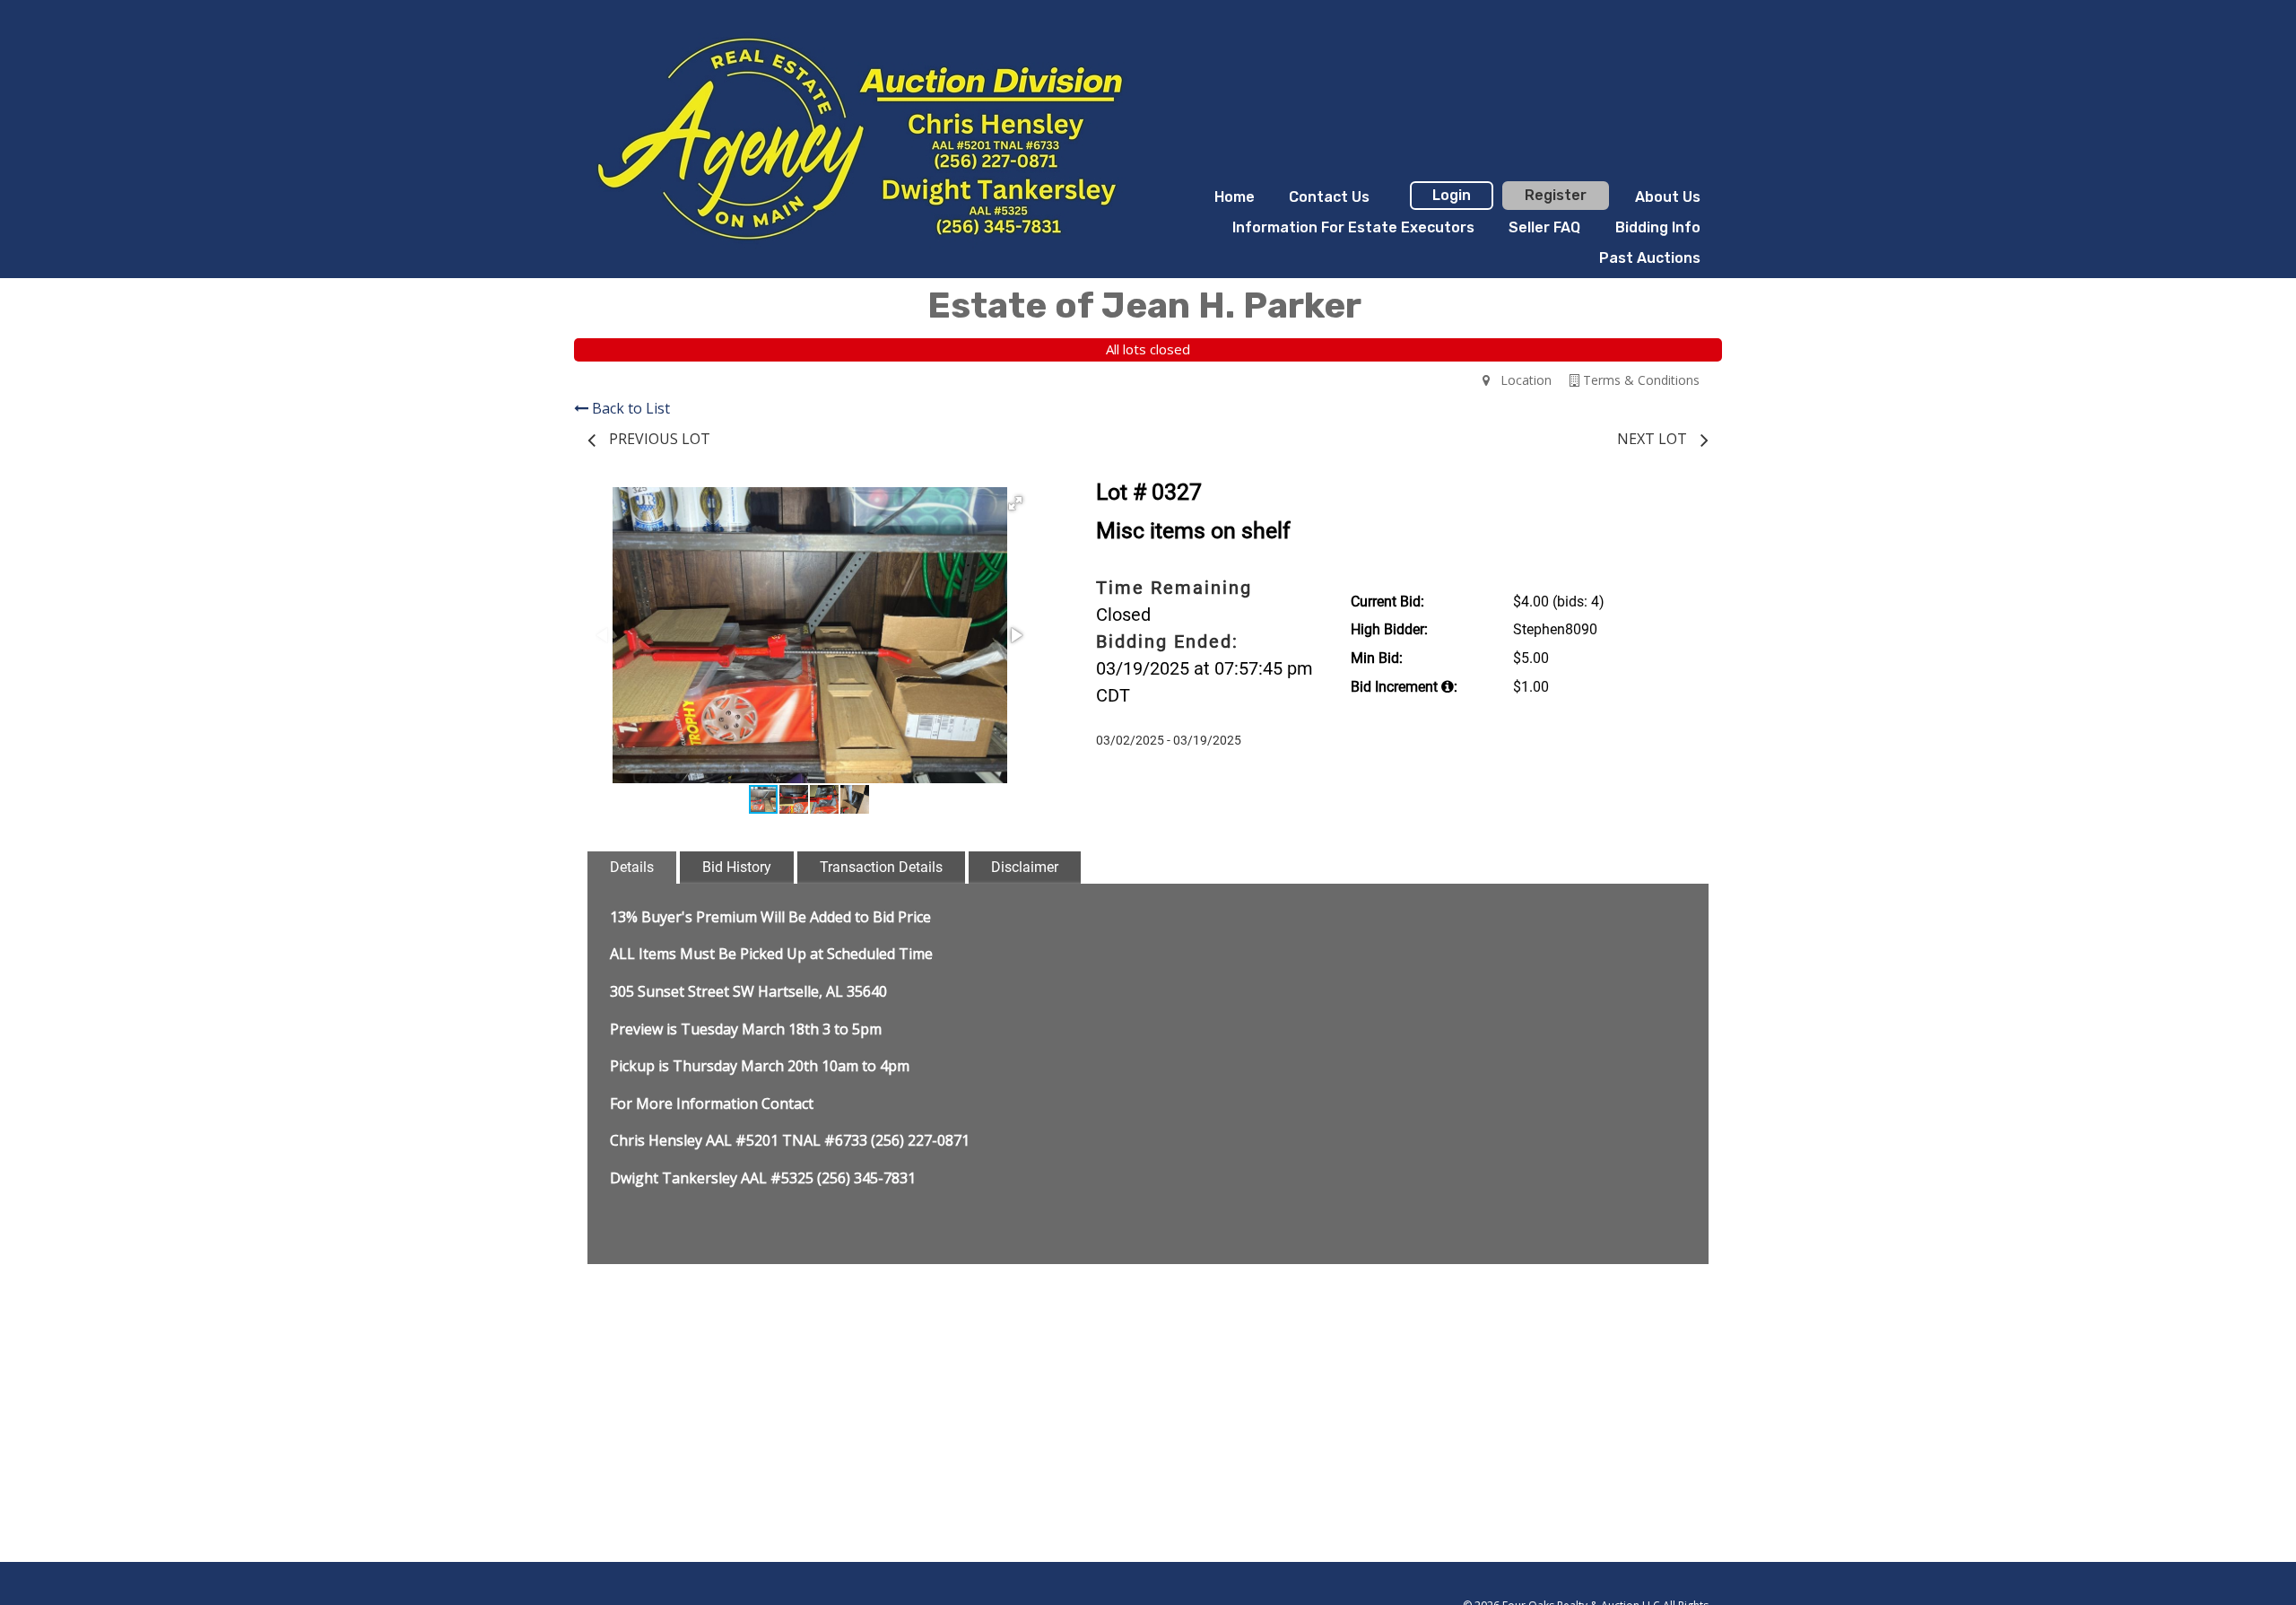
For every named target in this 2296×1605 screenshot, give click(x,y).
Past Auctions (1650, 258)
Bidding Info (1658, 227)
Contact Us (1329, 197)
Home (1235, 197)
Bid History (737, 867)
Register (1556, 195)
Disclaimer (1025, 867)
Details (632, 867)
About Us (1668, 197)
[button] (1015, 503)
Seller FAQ (1544, 227)
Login (1452, 195)
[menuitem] (1235, 197)
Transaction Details (881, 867)
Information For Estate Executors (1353, 227)
